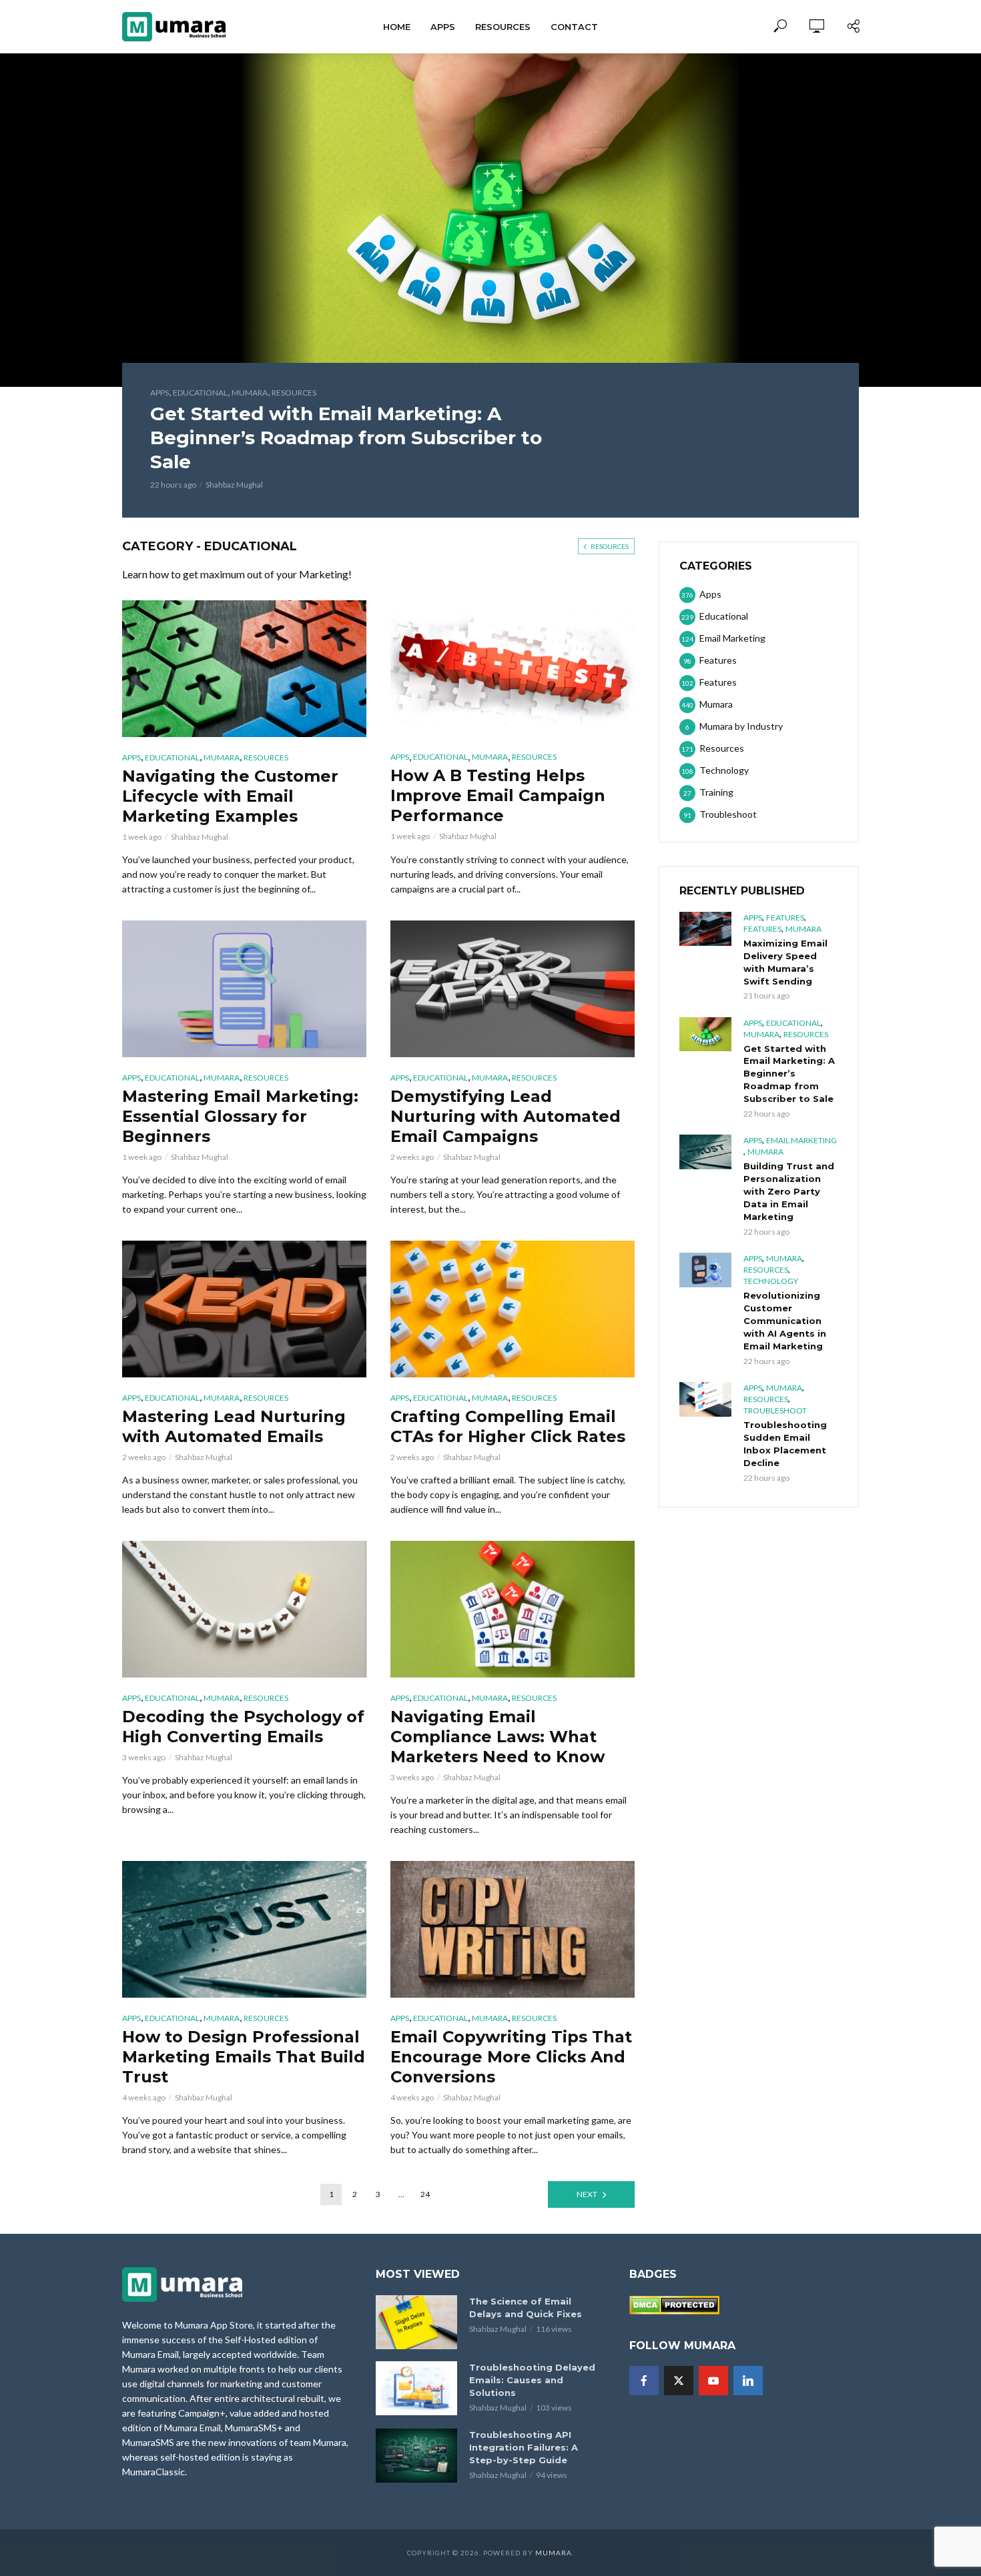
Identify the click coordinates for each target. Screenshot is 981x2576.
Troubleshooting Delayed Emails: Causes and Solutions (532, 2380)
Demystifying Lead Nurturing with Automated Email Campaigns (506, 1116)
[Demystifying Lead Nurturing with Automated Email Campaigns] (513, 989)
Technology (771, 1281)
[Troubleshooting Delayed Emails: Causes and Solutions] (416, 2388)
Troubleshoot (775, 1410)
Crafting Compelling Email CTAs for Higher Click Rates (508, 1426)
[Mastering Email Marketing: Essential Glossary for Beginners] (244, 989)
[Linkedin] (748, 2381)
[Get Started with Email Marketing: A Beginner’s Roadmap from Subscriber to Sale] (705, 1035)
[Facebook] (644, 2381)
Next (587, 2194)
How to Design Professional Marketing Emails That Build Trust (244, 2057)
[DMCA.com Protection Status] (674, 2304)
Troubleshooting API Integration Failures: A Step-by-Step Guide (524, 2447)
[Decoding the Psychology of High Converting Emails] (244, 1609)
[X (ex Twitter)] (679, 2381)
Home (397, 27)
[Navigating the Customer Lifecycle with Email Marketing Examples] (244, 669)
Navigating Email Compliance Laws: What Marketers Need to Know (498, 1737)
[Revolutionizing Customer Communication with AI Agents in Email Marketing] (705, 1270)
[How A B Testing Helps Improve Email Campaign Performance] (513, 669)
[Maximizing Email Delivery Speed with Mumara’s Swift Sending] (705, 929)
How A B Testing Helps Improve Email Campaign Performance (498, 795)
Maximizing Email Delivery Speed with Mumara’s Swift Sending (785, 962)
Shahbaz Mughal (234, 485)
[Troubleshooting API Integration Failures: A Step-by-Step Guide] (416, 2456)
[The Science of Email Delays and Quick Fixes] (416, 2322)
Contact (574, 27)
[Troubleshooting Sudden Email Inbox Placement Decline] (705, 1399)
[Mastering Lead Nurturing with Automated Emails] (244, 1309)
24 (425, 2194)
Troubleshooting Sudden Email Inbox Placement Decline (785, 1444)
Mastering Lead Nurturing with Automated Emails (234, 1426)
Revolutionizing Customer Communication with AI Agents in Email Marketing (785, 1321)
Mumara (250, 393)
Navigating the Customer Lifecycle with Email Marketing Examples (230, 796)
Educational (200, 393)
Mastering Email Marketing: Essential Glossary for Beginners (240, 1116)
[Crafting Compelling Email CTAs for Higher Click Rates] (513, 1309)
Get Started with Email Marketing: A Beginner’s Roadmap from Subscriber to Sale (346, 438)
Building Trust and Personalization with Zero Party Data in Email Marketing (789, 1191)
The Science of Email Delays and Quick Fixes (526, 2308)
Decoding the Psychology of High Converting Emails (243, 1727)
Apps (443, 27)
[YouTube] (713, 2381)
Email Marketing (801, 1140)
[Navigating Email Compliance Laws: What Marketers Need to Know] (513, 1609)
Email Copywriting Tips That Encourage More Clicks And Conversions (511, 2057)
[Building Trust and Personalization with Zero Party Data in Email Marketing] (705, 1152)
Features (785, 917)
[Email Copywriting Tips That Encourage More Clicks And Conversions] (513, 1929)
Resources (503, 27)
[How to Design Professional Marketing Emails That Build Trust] (244, 1929)
